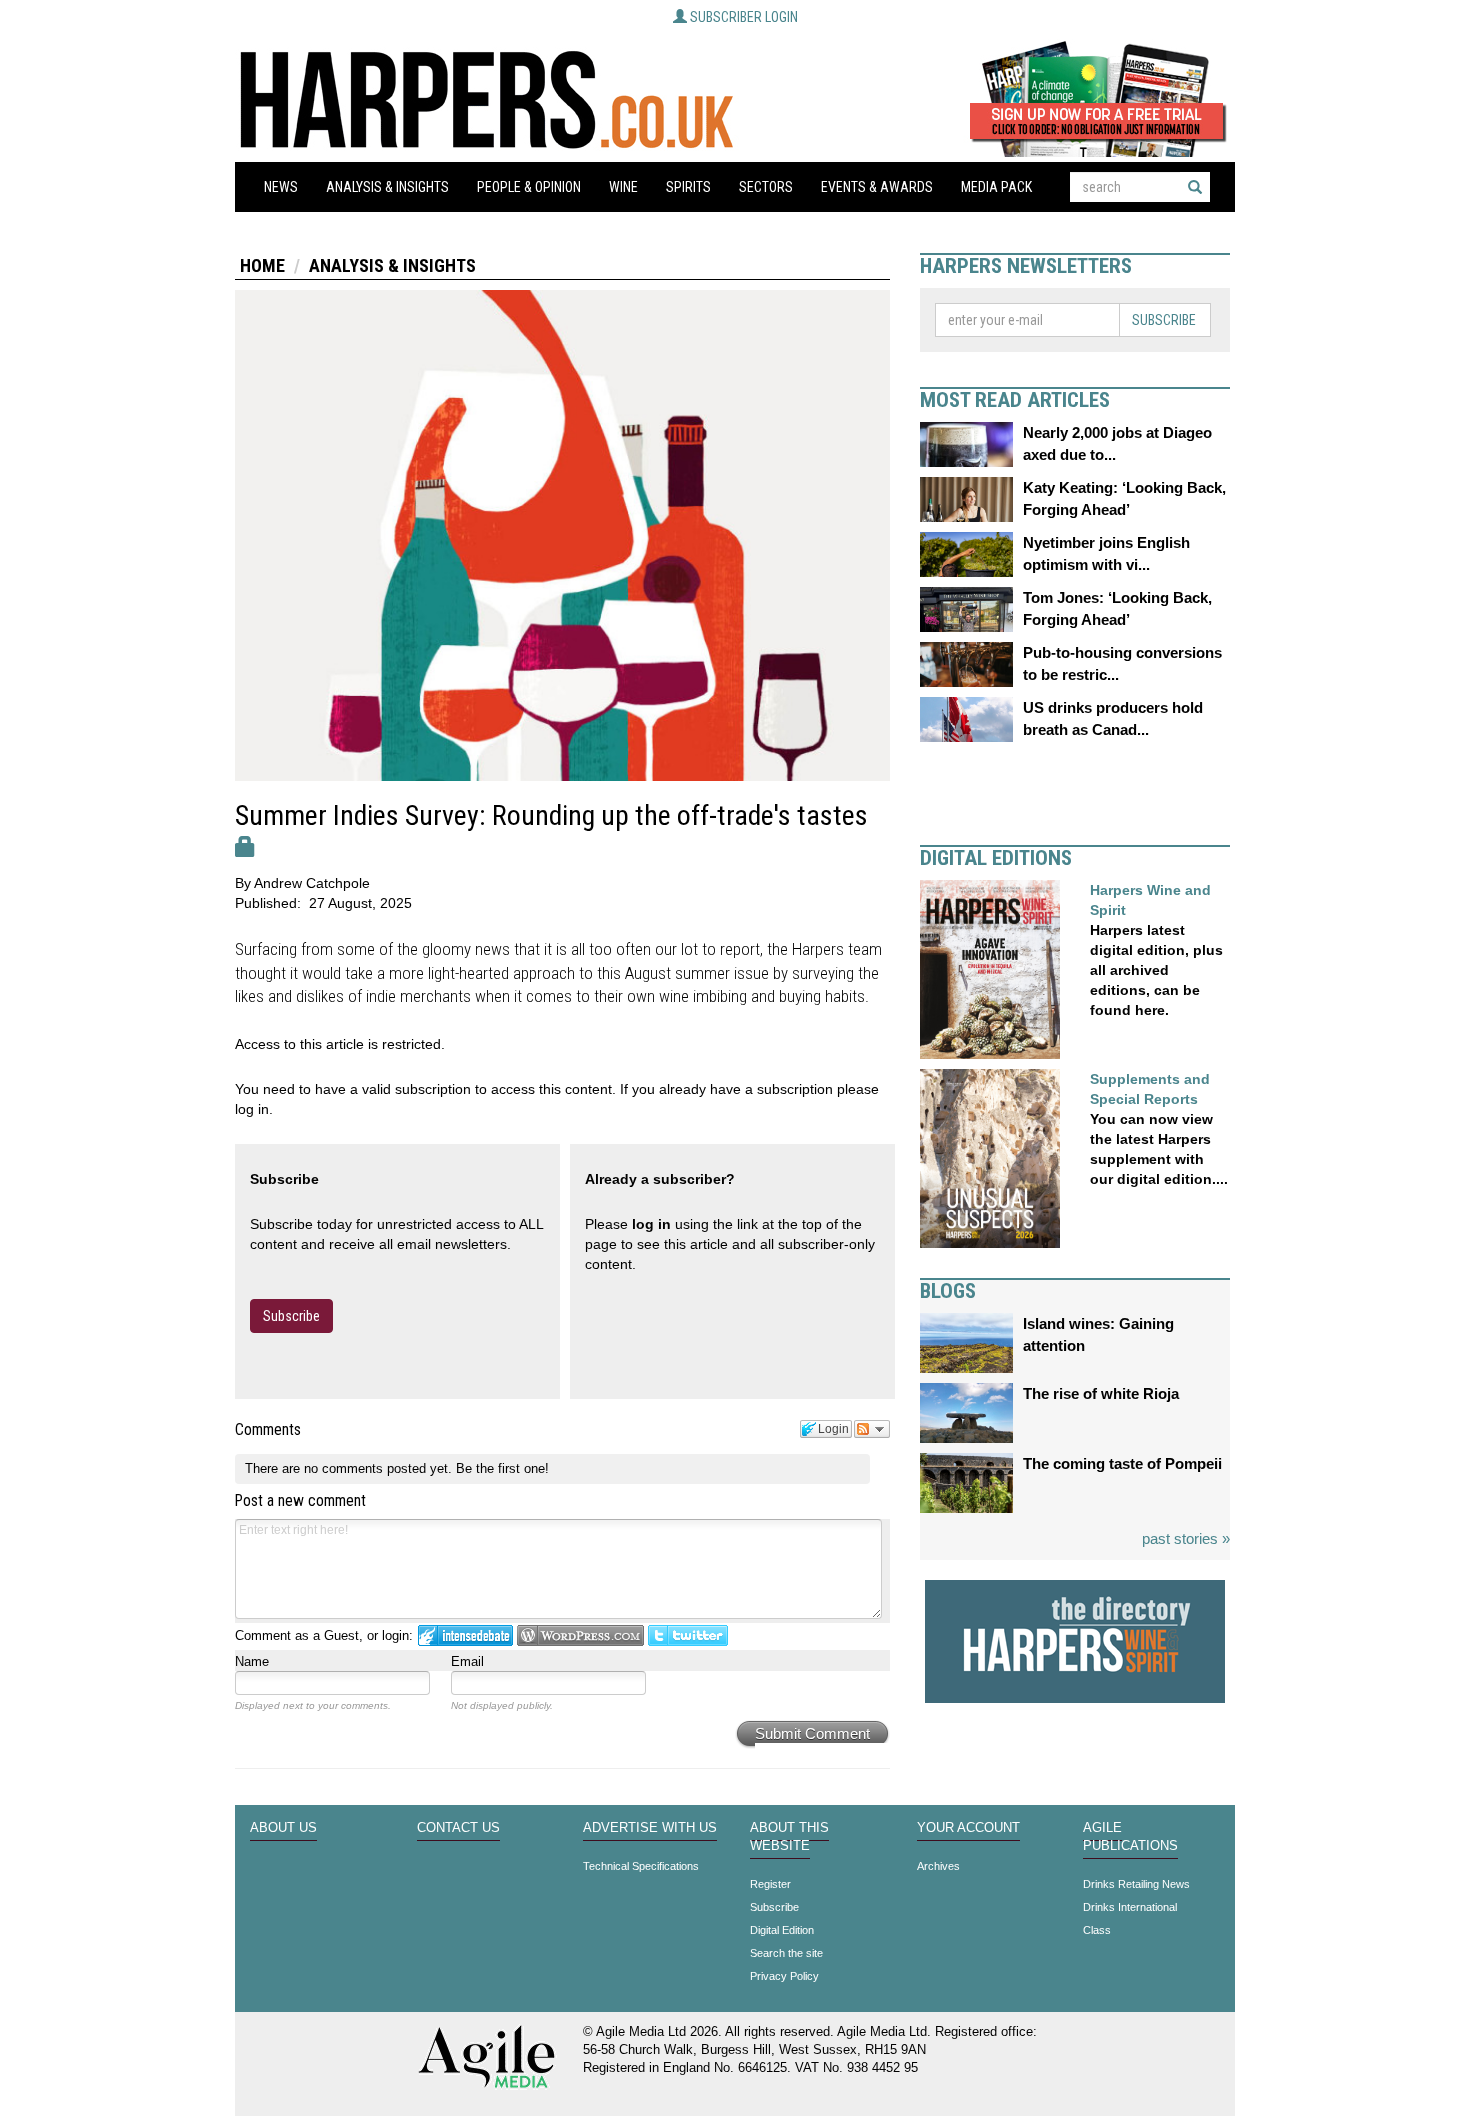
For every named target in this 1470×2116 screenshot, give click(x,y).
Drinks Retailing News (1136, 1884)
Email (467, 1661)
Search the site (786, 1953)
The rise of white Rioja (1101, 1393)
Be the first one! (502, 1468)
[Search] (1195, 187)
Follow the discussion (872, 1429)
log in (651, 1224)
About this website (789, 1837)
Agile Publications (1130, 1837)
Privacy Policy (784, 1976)
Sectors (766, 187)
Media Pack (996, 187)
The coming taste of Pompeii (1122, 1463)
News (281, 187)
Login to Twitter (688, 1635)
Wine (623, 187)
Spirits (688, 187)
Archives (938, 1866)
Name (252, 1661)
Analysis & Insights (387, 187)
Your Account (968, 1828)
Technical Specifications (641, 1866)
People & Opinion (529, 187)
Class (1097, 1930)
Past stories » (1186, 1538)
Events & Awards (877, 187)
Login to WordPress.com (580, 1635)
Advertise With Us (650, 1828)
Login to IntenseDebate (465, 1635)
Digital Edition (782, 1930)
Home (262, 265)
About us (283, 1828)
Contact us (458, 1828)
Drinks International (1130, 1907)
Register (770, 1884)
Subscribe (291, 1316)
